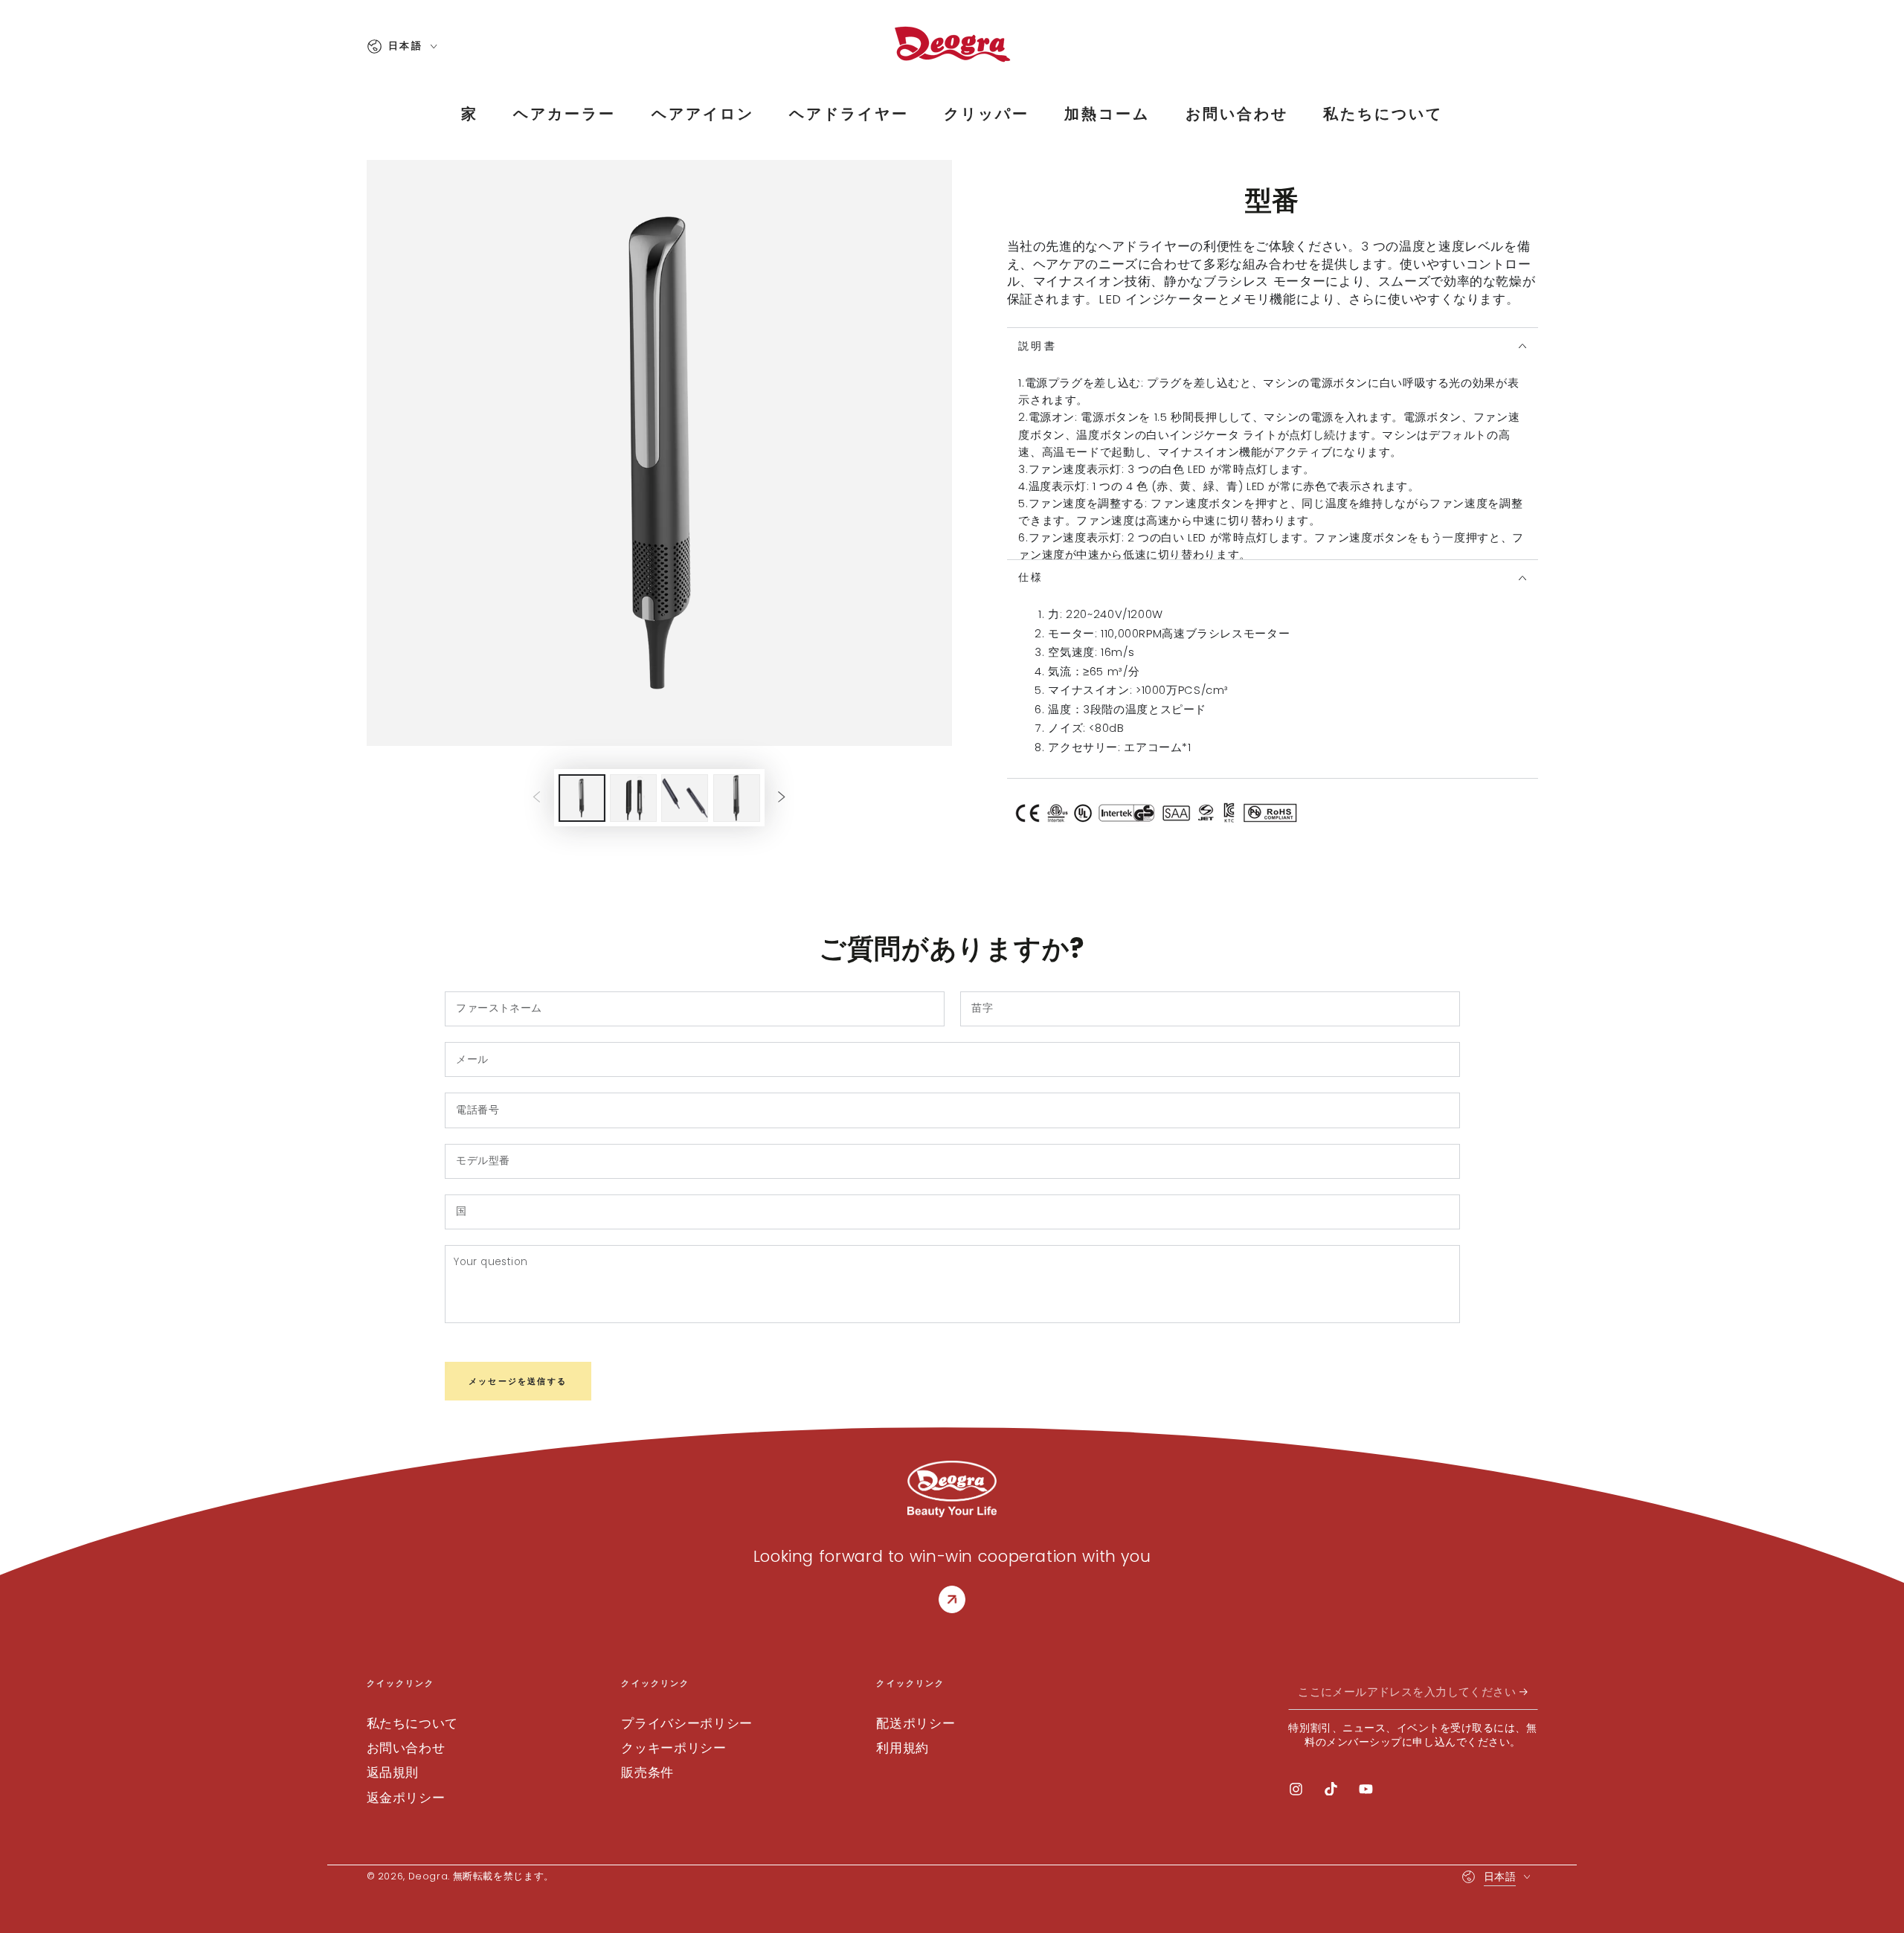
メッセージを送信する (518, 1381)
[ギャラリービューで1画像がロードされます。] (582, 798)
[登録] (1528, 1692)
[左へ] (536, 798)
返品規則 (393, 1772)
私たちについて (412, 1723)
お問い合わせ (406, 1748)
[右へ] (782, 798)
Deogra (428, 1876)
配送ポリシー (916, 1723)
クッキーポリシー (673, 1748)
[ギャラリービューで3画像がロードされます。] (685, 798)
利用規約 (903, 1748)
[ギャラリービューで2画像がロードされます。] (633, 798)
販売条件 (647, 1772)
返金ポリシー (406, 1798)
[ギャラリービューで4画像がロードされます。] (737, 798)
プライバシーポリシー (686, 1723)
